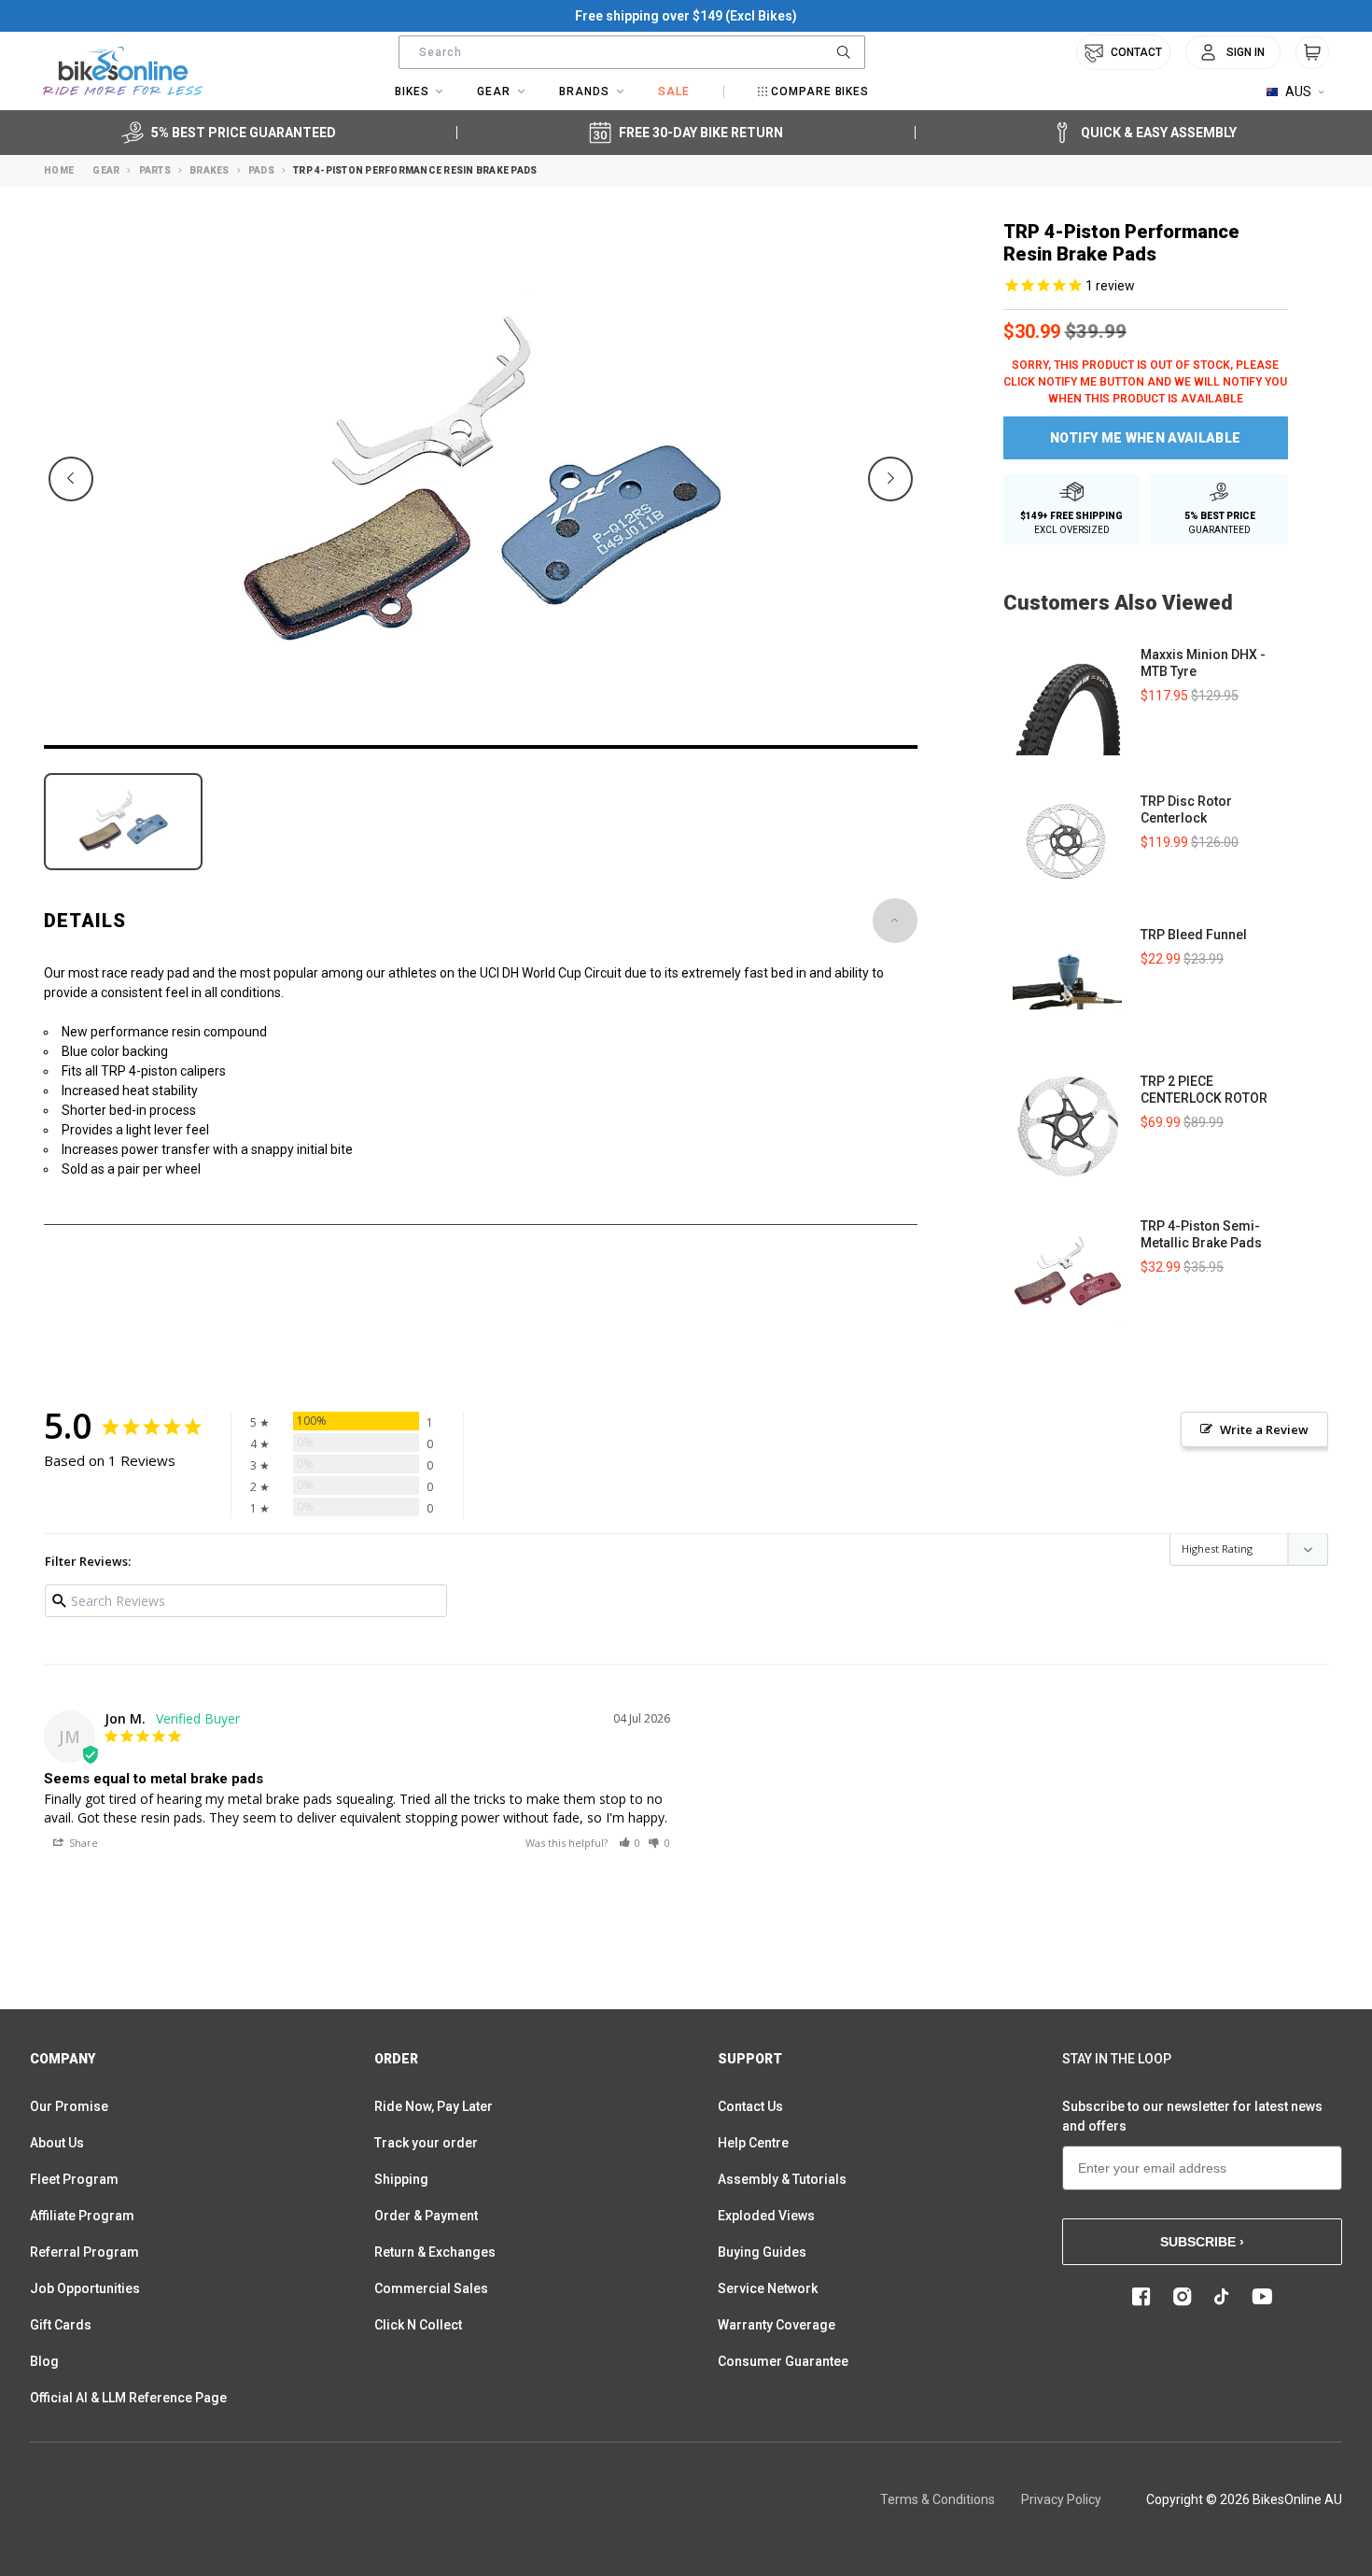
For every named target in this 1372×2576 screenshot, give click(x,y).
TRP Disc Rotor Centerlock (1186, 809)
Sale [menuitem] (674, 91)
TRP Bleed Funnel (1194, 935)
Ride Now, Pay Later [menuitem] (434, 2106)
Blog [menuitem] (44, 2361)
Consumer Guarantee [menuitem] (783, 2361)
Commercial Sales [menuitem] (431, 2288)
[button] (630, 1843)
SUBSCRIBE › (1202, 2242)
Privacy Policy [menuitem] (1061, 2499)
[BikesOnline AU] (123, 71)
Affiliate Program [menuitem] (82, 2216)
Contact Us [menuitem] (750, 2106)
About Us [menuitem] (57, 2143)
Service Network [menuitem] (768, 2288)
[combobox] (632, 52)
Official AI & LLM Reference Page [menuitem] (128, 2398)
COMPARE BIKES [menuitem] (820, 91)
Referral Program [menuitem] (84, 2252)
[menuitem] (1233, 52)
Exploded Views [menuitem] (766, 2216)
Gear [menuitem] (494, 91)
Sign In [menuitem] (1246, 52)
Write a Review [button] (1264, 1429)
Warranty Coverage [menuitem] (777, 2325)
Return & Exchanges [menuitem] (435, 2252)
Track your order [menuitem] (426, 2143)
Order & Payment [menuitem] (426, 2216)
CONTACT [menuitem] (1136, 52)
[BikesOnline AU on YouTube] (1262, 2297)
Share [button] (82, 1843)
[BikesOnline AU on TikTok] (1222, 2297)
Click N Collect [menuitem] (418, 2325)
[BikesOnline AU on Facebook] (1141, 2297)
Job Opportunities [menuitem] (85, 2288)
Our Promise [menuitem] (69, 2106)
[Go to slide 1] (481, 747)
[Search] (844, 52)
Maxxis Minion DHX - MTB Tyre (1203, 663)
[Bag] (1312, 52)
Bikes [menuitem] (412, 91)
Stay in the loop (1117, 2059)
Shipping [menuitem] (401, 2179)
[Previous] (71, 479)
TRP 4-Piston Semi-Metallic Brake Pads (1201, 1234)
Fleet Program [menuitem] (74, 2179)
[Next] (890, 479)
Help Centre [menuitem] (753, 2143)
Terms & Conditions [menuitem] (938, 2499)
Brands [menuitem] (584, 91)
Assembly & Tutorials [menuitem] (782, 2179)
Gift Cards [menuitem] (61, 2325)
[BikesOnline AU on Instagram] (1183, 2297)
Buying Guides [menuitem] (762, 2252)
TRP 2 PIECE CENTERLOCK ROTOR (1204, 1090)
